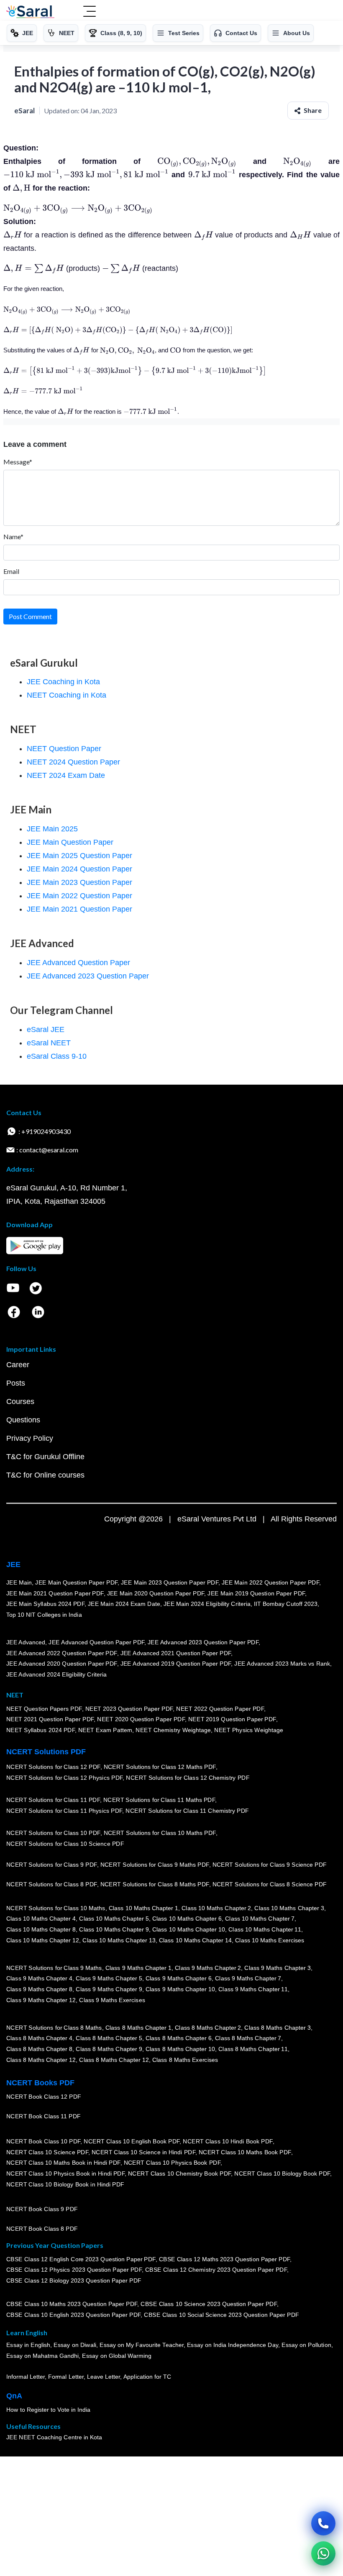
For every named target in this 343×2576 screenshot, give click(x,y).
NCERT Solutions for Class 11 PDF (53, 1800)
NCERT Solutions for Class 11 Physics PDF (64, 1811)
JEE (13, 1564)
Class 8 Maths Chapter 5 (109, 2038)
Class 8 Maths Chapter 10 (180, 2049)
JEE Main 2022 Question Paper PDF (270, 1582)
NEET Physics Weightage (249, 1730)
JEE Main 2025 (52, 829)
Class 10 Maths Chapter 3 (289, 1908)
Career (18, 1365)
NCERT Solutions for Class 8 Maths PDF (155, 1884)
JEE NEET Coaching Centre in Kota (54, 2437)
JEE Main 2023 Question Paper (79, 882)
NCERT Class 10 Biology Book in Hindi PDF (65, 2184)
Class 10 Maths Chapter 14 (195, 1940)
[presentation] (197, 161)
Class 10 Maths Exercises (270, 1940)
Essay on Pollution (306, 2345)
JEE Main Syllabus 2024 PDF (45, 1604)
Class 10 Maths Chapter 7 (260, 1919)
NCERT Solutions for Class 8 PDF (52, 1884)
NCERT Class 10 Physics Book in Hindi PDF (65, 2173)
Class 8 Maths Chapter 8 (39, 2049)
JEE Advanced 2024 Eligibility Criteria (56, 1674)
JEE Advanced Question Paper (78, 963)
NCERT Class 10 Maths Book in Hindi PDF (63, 2163)
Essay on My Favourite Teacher (142, 2345)
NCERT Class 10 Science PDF (47, 2152)
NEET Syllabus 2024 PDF (41, 1730)
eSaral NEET (49, 1043)
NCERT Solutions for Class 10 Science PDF (65, 1844)
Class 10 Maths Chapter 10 (189, 1929)
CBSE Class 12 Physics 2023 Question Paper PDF (74, 2270)
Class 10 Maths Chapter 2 (216, 1908)
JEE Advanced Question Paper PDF (97, 1642)
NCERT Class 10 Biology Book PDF (283, 2173)
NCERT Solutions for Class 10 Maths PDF (160, 1833)
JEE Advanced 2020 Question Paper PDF (62, 1664)
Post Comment (30, 616)
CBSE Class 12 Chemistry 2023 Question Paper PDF (216, 2270)
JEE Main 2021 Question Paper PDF (55, 1593)
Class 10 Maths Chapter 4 (41, 1919)
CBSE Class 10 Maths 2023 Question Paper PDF (72, 2304)
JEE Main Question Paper (70, 842)
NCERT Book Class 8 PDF (42, 2229)
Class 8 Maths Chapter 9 (109, 2049)
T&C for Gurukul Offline (45, 1457)
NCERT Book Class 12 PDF (44, 2097)
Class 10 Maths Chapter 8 (41, 1929)
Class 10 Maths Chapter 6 (187, 1919)
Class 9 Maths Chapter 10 (180, 1989)
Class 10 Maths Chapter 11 (265, 1929)
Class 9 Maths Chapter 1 (138, 1968)
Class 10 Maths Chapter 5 (114, 1919)
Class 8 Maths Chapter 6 (179, 2038)
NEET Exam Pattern (105, 1730)
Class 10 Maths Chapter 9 (114, 1929)
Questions (23, 1420)
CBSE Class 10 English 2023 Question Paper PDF (74, 2315)
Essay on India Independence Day (233, 2345)
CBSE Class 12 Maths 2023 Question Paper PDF (225, 2259)
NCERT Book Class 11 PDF (44, 2116)
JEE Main (19, 1582)
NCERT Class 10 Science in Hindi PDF (143, 2152)
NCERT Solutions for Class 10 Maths (56, 1908)
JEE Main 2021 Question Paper (79, 909)
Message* (18, 462)
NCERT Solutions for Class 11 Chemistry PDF (187, 1811)
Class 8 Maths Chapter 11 (253, 2049)
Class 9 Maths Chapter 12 (41, 2000)
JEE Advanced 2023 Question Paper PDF (203, 1642)
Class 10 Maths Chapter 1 (143, 1908)
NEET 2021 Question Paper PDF (50, 1719)
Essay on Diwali (75, 2345)
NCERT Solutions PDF (46, 1752)
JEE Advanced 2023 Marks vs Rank (283, 1664)
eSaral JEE (46, 1029)
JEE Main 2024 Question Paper (79, 869)
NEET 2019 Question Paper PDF (232, 1719)
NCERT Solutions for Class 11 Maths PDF (159, 1800)
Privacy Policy (30, 1438)
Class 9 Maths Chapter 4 (39, 1978)
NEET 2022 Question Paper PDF (220, 1708)
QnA (14, 2396)
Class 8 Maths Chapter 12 (41, 2059)
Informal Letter (26, 2377)
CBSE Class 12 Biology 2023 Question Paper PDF (74, 2280)
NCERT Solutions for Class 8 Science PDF (270, 1884)
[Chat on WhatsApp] (323, 2553)
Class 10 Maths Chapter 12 (43, 1940)
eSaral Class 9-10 (57, 1056)
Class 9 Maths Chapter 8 (39, 1989)
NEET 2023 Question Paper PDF (129, 1708)
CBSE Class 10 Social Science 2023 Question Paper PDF (222, 2315)
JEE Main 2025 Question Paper (79, 856)
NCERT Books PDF (40, 2083)
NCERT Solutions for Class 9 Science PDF (270, 1865)
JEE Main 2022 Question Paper (79, 896)
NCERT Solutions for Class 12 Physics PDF (64, 1778)
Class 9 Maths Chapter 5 (109, 1978)
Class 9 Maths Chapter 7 (248, 1978)
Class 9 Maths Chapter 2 (208, 1968)
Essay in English (28, 2345)
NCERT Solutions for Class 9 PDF (52, 1865)
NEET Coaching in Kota (67, 695)
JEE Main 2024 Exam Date (124, 1604)
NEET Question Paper (64, 749)
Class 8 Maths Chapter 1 (138, 2028)
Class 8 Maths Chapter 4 (39, 2038)
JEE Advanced (26, 1642)
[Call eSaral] (323, 2523)
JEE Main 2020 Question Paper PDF (156, 1593)
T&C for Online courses (45, 1475)
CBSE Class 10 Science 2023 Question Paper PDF (209, 2304)
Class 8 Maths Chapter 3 (278, 2028)
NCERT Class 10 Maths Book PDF (245, 2152)
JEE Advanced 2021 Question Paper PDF (176, 1653)
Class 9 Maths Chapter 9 (109, 1989)
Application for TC (147, 2377)
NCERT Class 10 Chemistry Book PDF (179, 2173)
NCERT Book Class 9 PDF (42, 2209)
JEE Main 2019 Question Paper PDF (257, 1593)
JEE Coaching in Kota (63, 682)
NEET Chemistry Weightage (174, 1730)
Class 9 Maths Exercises (112, 2000)
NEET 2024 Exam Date (66, 775)
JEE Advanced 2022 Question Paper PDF (62, 1653)
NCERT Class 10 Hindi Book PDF (228, 2141)
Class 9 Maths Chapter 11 (253, 1989)
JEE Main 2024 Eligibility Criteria (207, 1604)
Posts (16, 1383)
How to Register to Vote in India (49, 2410)
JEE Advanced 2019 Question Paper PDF (176, 1664)
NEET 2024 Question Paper (73, 762)
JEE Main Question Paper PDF (77, 1582)
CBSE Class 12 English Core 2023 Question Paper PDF (81, 2259)
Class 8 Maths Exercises (185, 2059)
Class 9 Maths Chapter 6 (179, 1978)
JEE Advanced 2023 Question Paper (88, 976)
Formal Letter (66, 2377)
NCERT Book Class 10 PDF (44, 2141)
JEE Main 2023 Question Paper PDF (170, 1582)
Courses (20, 1401)
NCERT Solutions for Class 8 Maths (54, 2028)
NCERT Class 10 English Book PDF (132, 2141)
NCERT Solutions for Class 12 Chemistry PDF (188, 1778)
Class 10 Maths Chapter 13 (119, 1940)
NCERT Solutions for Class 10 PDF (53, 1833)
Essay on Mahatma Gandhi (43, 2356)
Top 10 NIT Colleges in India (44, 1614)
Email (11, 571)
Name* (13, 536)
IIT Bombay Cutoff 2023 (286, 1604)
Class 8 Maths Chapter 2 (208, 2028)
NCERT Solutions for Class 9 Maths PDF (155, 1865)
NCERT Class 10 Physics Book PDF (172, 2163)
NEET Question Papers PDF (44, 1708)
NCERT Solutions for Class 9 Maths (54, 1968)
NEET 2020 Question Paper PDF (141, 1719)
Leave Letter (104, 2377)
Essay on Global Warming (117, 2356)
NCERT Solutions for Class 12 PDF (53, 1767)
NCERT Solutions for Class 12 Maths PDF (160, 1767)
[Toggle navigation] (90, 12)
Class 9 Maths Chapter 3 (278, 1968)
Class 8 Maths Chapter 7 (248, 2038)
